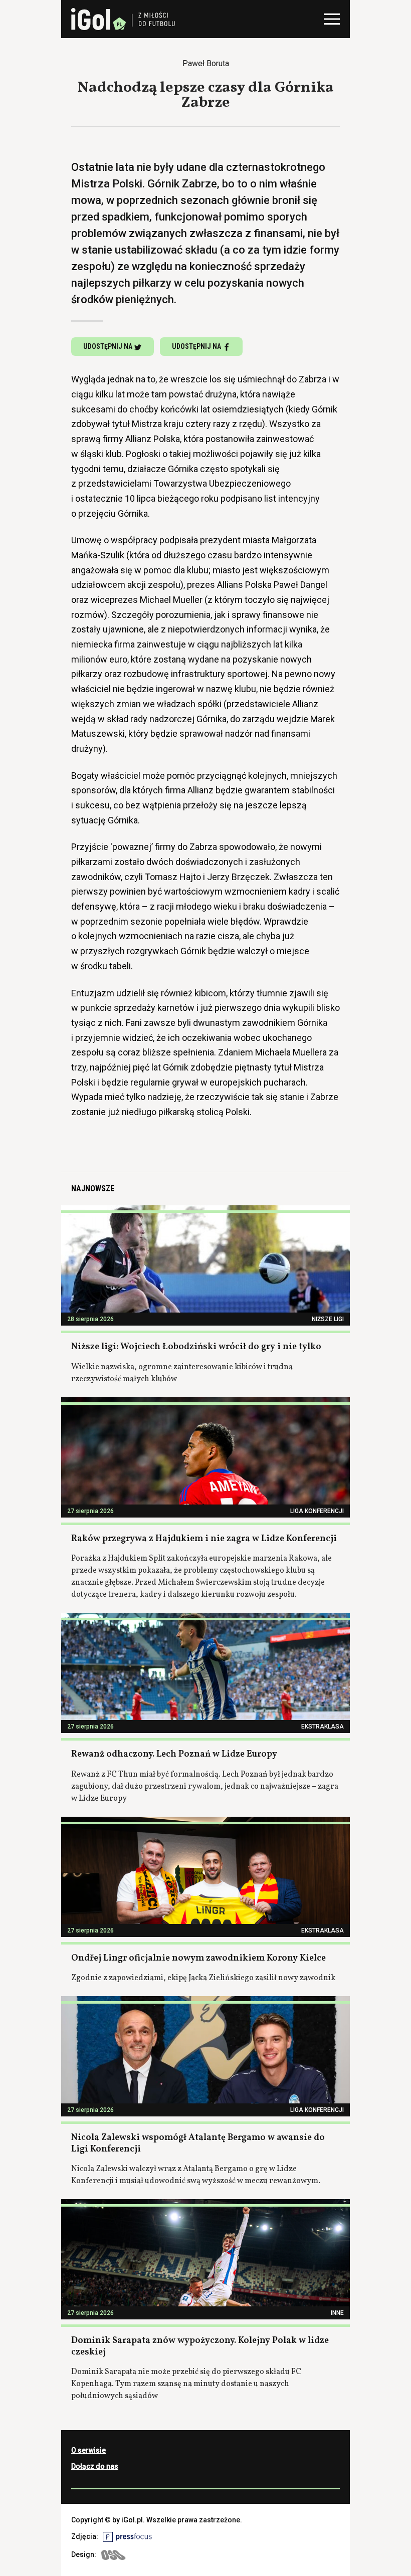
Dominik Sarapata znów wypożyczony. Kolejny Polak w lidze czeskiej (200, 2346)
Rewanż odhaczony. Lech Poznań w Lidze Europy (174, 1754)
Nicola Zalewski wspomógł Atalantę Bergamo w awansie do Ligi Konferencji (198, 2143)
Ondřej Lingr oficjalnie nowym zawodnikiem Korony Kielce (198, 1958)
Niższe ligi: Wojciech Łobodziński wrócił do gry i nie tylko (196, 1347)
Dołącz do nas (95, 2466)
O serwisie (88, 2450)
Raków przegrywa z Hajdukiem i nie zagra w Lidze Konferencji (204, 1539)
